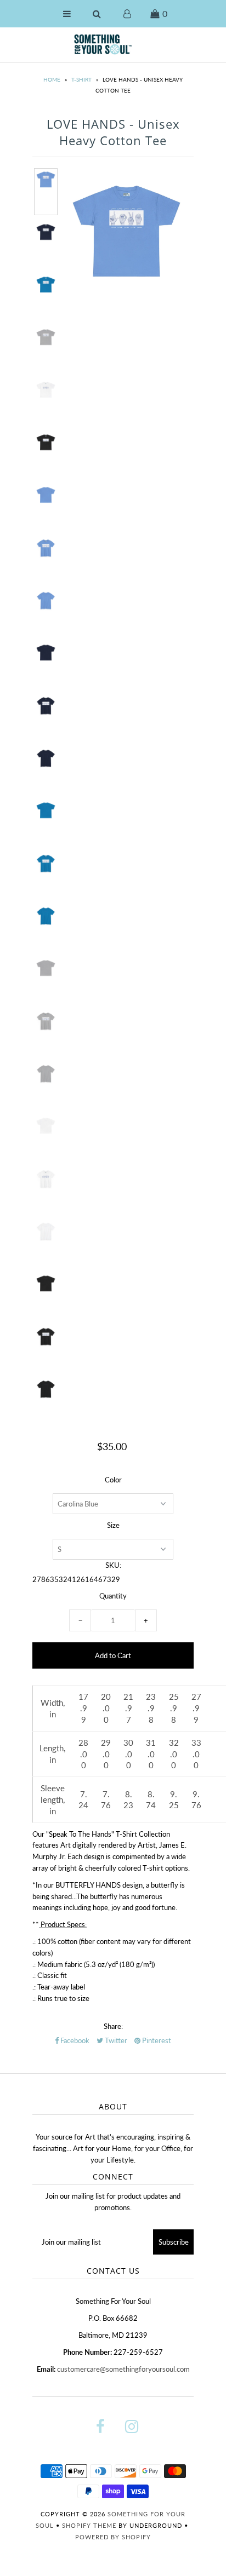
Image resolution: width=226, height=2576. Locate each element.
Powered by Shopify (113, 2537)
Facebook (74, 2040)
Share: (113, 2026)
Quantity (113, 1596)
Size (113, 1525)
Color (113, 1480)
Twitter (115, 2040)
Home (52, 79)
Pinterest (156, 2040)
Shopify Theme (89, 2525)
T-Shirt (81, 79)
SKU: (113, 1565)
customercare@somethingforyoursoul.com (123, 2369)
